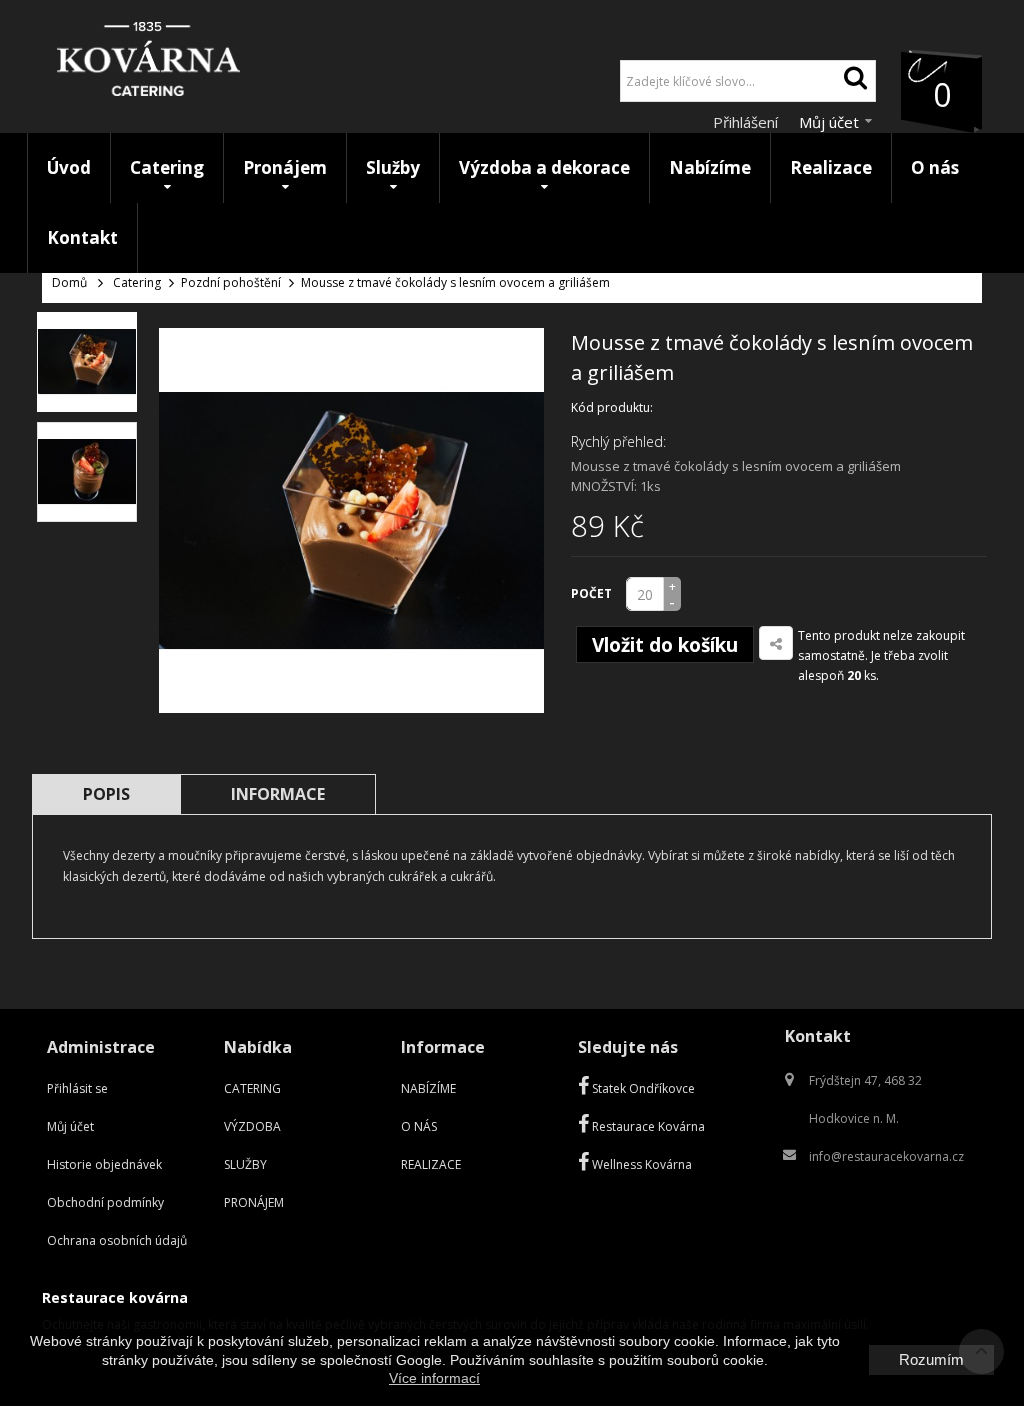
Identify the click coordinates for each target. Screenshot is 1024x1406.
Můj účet (70, 1126)
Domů (69, 282)
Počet (591, 593)
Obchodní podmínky (105, 1202)
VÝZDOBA (252, 1126)
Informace (278, 794)
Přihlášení (747, 122)
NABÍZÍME (428, 1088)
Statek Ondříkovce (642, 1088)
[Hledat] (855, 81)
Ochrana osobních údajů (117, 1240)
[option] (87, 362)
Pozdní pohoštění (231, 282)
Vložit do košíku (665, 645)
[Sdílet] (776, 643)
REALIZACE (431, 1164)
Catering (137, 282)
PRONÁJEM (254, 1202)
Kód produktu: (612, 407)
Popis (106, 794)
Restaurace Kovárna (647, 1126)
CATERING (252, 1088)
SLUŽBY (245, 1164)
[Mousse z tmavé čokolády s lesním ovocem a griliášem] (87, 362)
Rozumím (931, 1359)
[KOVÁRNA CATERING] (148, 64)
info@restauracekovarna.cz (886, 1156)
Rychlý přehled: (618, 441)
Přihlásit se (77, 1088)
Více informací (434, 1378)
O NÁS (419, 1126)
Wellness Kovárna (640, 1164)
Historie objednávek (104, 1164)
